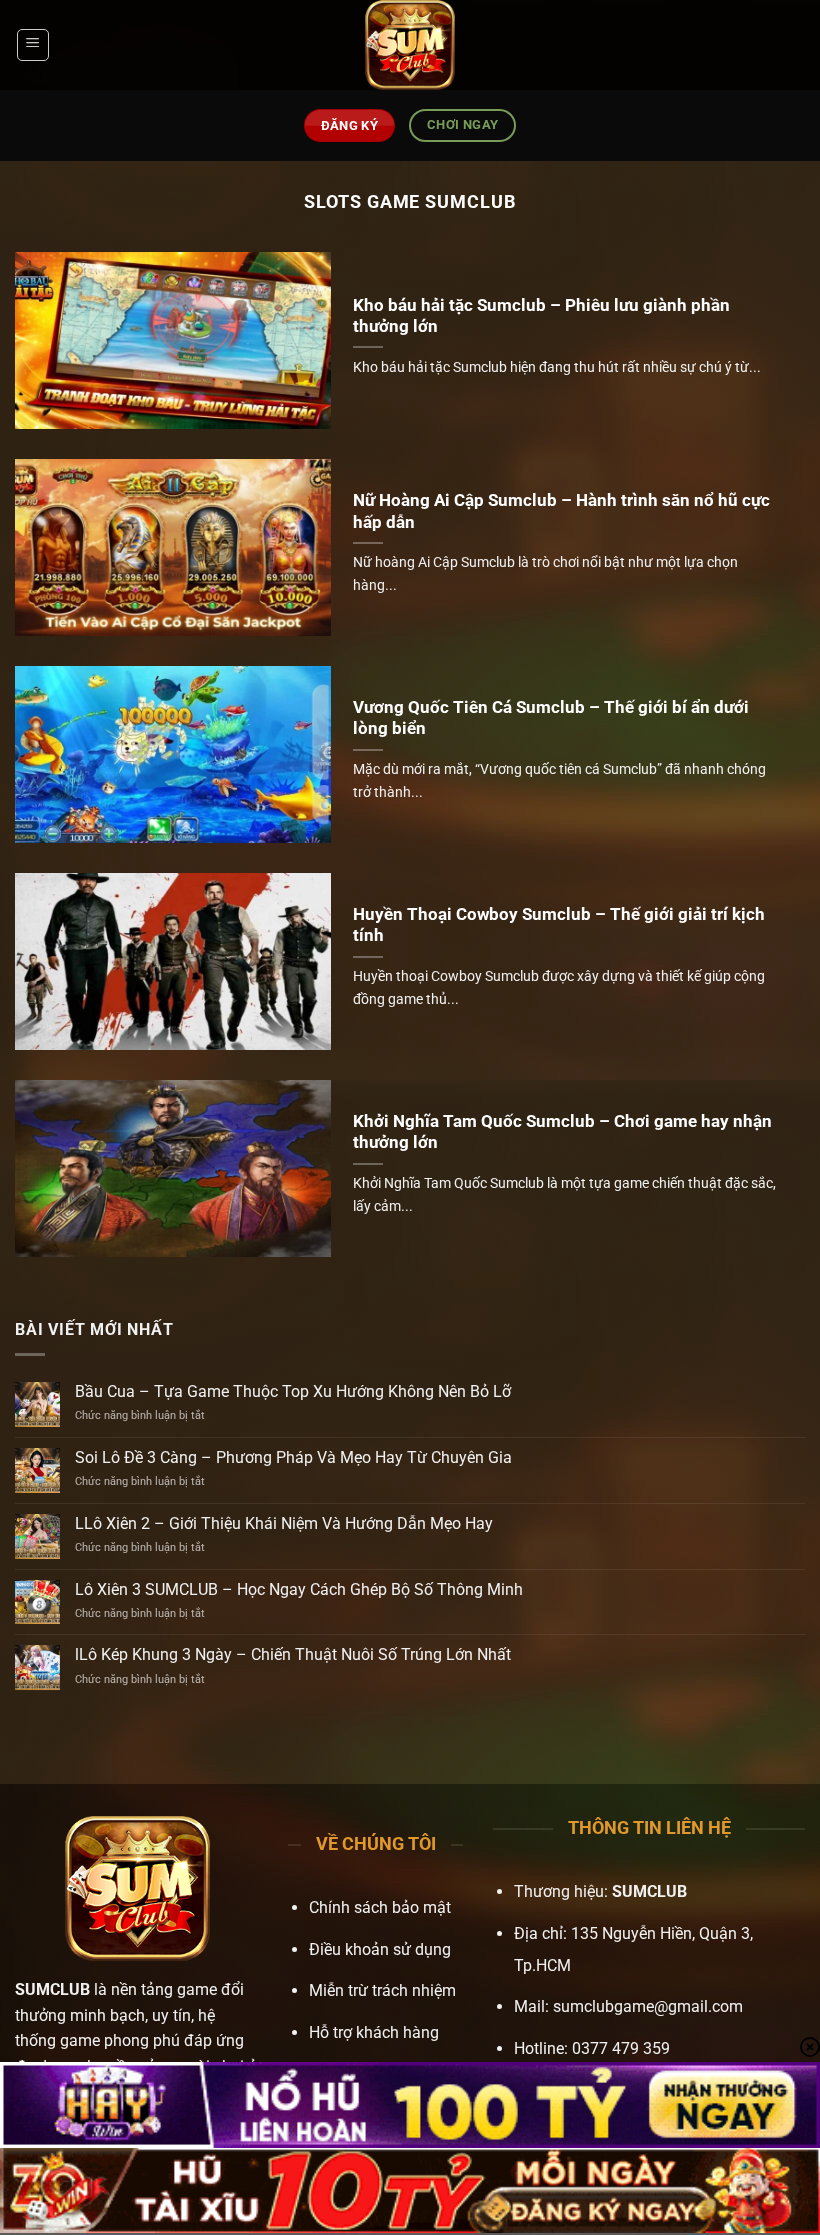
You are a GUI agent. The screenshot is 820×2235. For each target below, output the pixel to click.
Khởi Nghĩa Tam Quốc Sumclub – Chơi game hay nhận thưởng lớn (562, 1132)
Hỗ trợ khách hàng (374, 2032)
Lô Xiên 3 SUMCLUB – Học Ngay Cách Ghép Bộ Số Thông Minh (299, 1589)
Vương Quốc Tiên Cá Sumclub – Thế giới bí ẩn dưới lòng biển (551, 718)
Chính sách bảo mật (380, 1907)
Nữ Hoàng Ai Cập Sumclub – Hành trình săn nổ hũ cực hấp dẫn (561, 511)
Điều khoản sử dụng (380, 1949)
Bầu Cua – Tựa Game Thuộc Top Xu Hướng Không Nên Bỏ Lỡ (293, 1391)
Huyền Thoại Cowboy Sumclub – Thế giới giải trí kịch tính (559, 925)
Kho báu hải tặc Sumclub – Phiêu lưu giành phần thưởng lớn (541, 316)
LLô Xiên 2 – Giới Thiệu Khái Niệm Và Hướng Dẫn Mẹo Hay (284, 1523)
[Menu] (33, 45)
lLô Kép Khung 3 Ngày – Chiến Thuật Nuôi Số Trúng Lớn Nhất (293, 1654)
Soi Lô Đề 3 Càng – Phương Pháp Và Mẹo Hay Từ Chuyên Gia (293, 1457)
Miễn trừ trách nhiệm (382, 1990)
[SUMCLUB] (410, 45)
